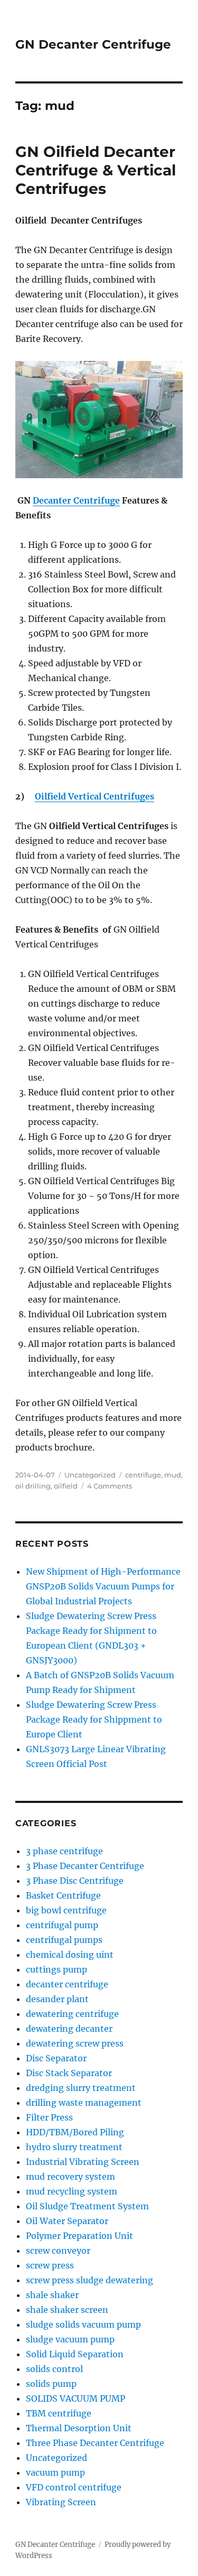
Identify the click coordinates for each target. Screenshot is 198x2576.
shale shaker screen (67, 2310)
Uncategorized (90, 1475)
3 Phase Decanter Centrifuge (85, 1866)
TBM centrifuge (59, 2413)
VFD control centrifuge (74, 2487)
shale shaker (52, 2295)
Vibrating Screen (61, 2502)
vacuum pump (55, 2472)
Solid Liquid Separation (75, 2354)
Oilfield (51, 796)
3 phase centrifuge (64, 1851)
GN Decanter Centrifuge (93, 44)
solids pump (51, 2384)
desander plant (57, 1999)
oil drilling (33, 1486)
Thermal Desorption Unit (79, 2428)
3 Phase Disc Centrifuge (75, 1881)
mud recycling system (72, 2191)
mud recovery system (70, 2177)
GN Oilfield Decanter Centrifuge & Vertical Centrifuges (96, 170)
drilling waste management (84, 2103)
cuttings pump (56, 1969)
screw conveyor (58, 2250)
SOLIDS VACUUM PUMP (76, 2398)
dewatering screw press (75, 2043)
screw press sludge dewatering (89, 2280)
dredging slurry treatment (81, 2088)
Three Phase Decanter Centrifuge (95, 2443)
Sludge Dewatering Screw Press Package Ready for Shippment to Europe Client (94, 1719)
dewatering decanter (69, 2029)
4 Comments (110, 1486)
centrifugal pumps (64, 1940)
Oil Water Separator (67, 2221)
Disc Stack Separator (69, 2073)
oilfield (66, 1486)
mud (173, 1475)
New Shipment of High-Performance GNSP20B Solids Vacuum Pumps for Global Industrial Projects (103, 1586)
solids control (54, 2369)
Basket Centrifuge (63, 1895)
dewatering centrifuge (72, 2014)
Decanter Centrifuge (76, 500)
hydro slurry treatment (74, 2147)
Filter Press (49, 2117)
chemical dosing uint (70, 1955)
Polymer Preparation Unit (79, 2236)
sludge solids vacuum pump (83, 2324)
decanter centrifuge (67, 1984)
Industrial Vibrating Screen (83, 2162)
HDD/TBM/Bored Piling (75, 2132)
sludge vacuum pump (70, 2339)
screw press (50, 2265)
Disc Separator (56, 2058)
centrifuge (143, 1475)
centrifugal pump (62, 1925)
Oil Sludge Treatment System (87, 2206)
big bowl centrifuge (66, 1910)
